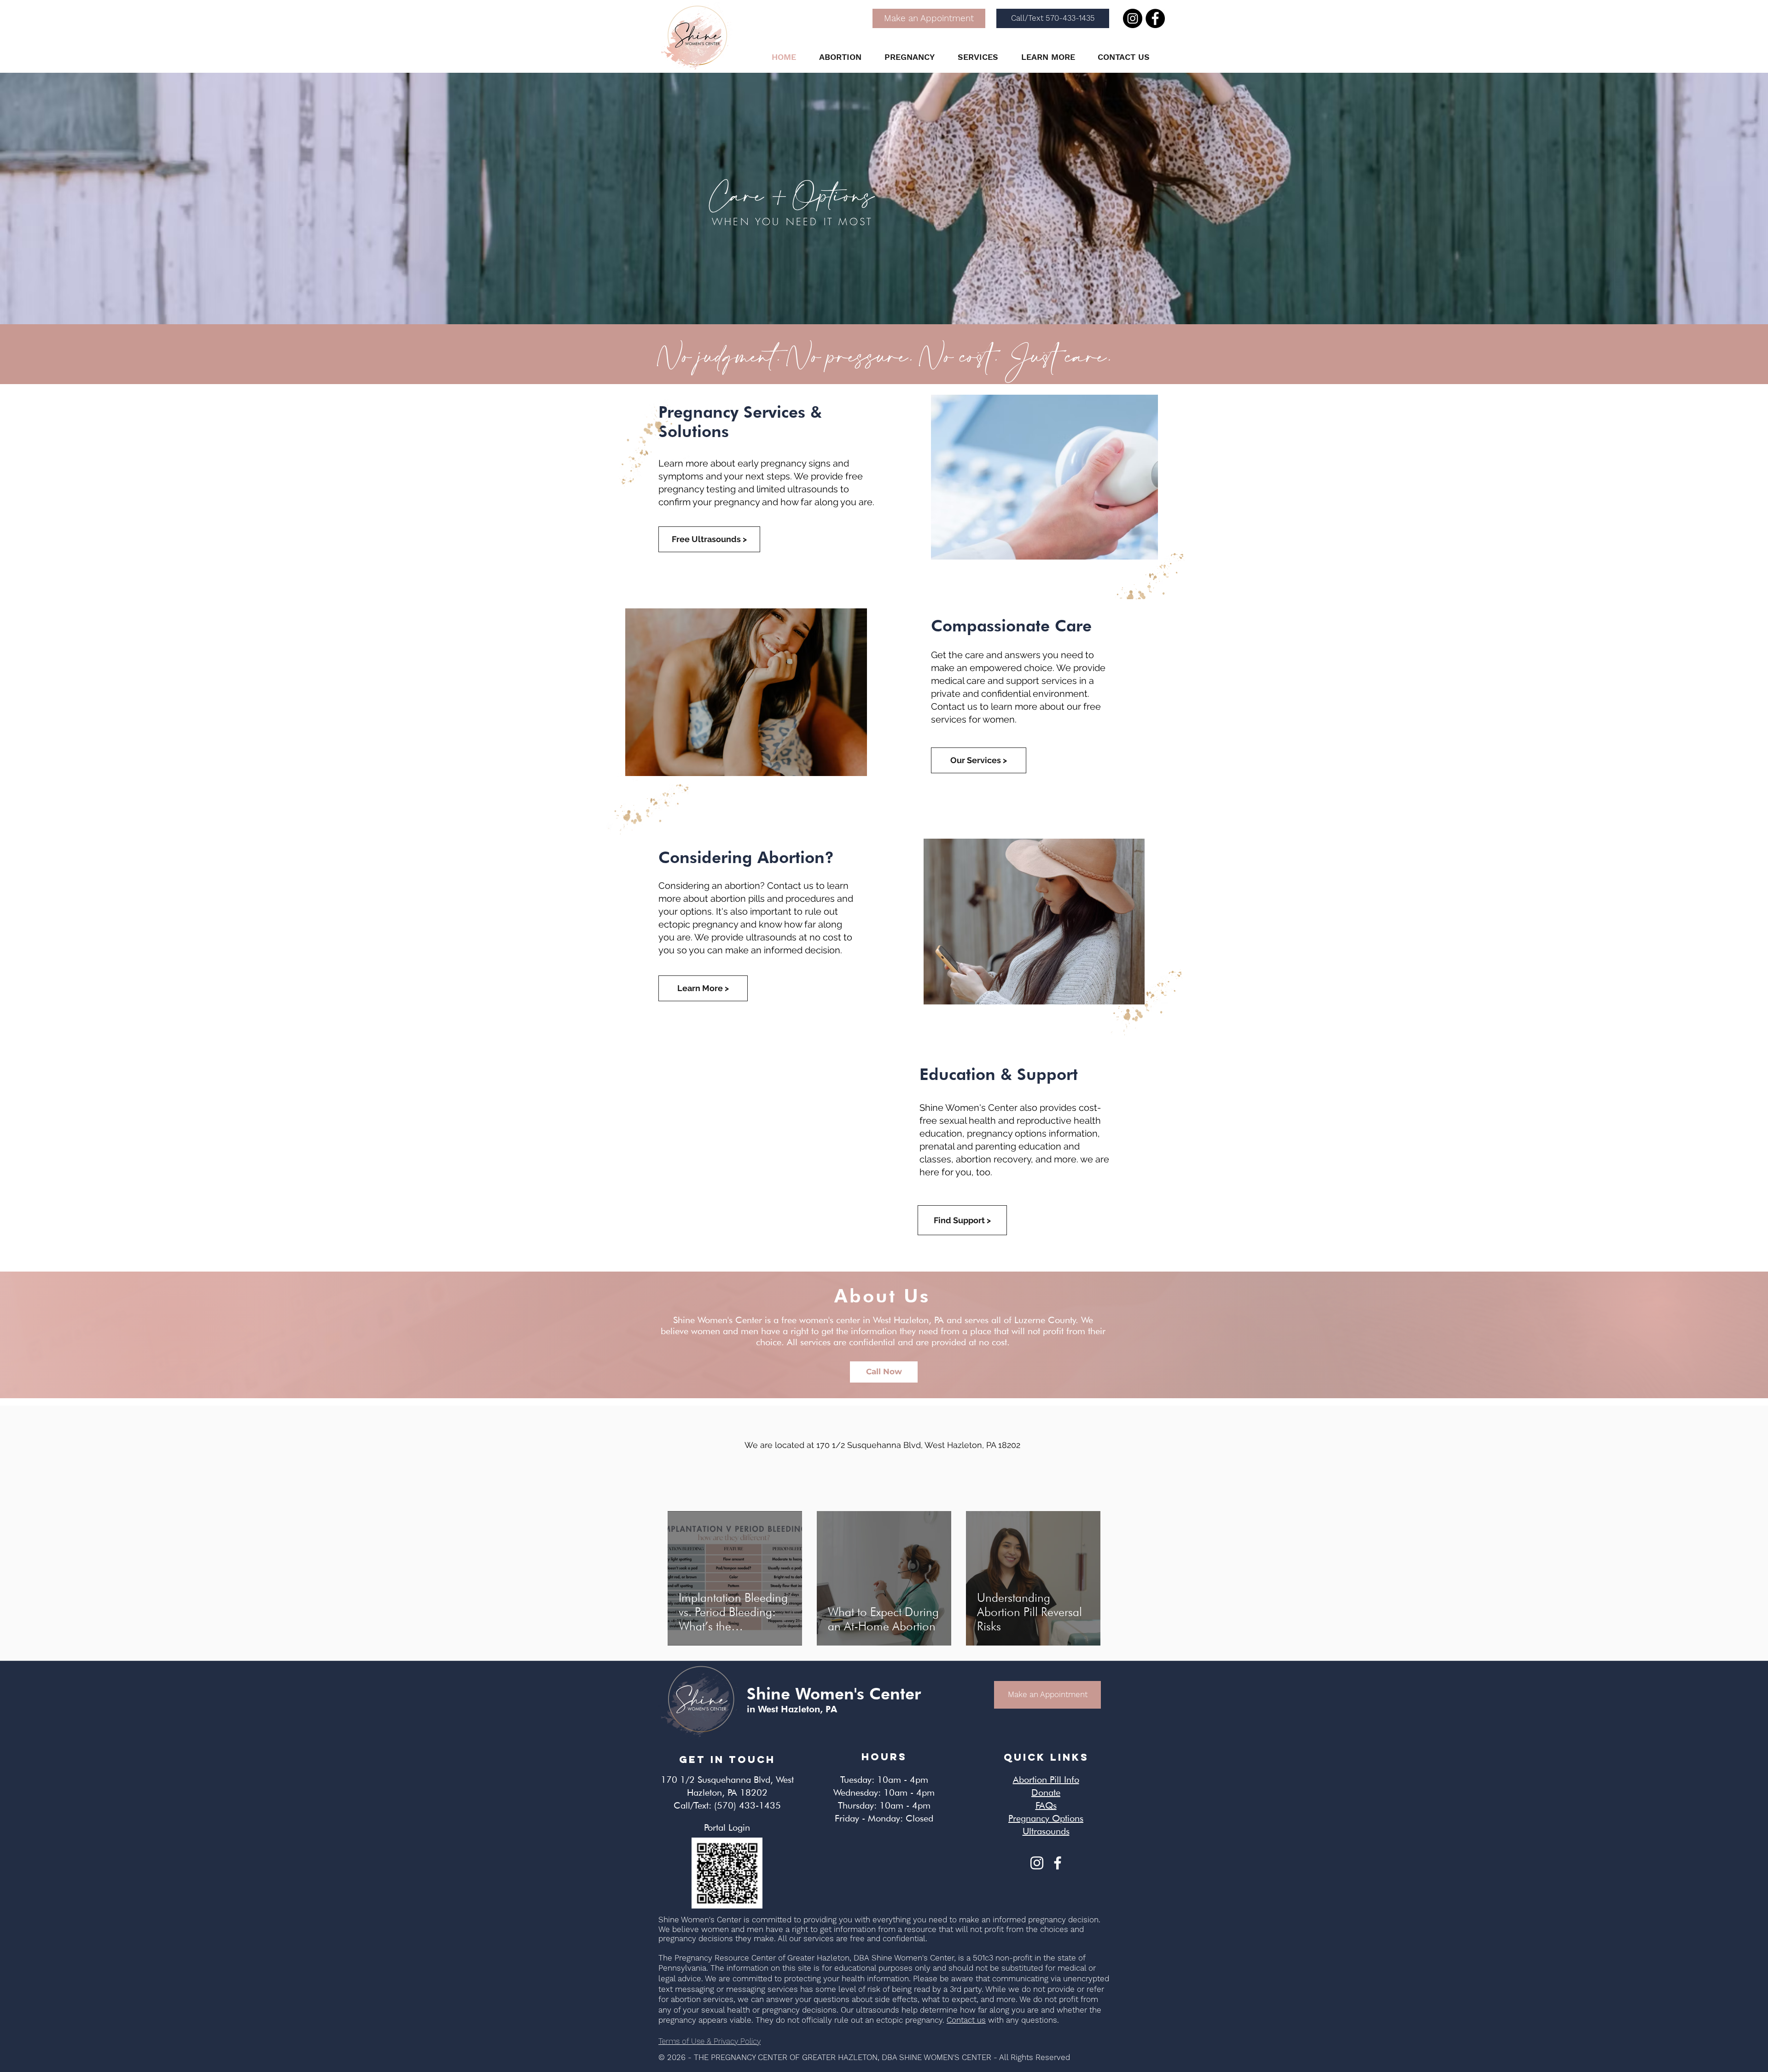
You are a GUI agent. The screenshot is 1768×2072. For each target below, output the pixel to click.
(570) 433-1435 (747, 1805)
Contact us (966, 2020)
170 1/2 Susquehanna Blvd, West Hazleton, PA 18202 (918, 1445)
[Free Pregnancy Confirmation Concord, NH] (1058, 1863)
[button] (840, 57)
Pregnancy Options (1046, 1818)
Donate (1046, 1792)
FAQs (1046, 1805)
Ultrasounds (1046, 1831)
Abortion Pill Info (1046, 1780)
